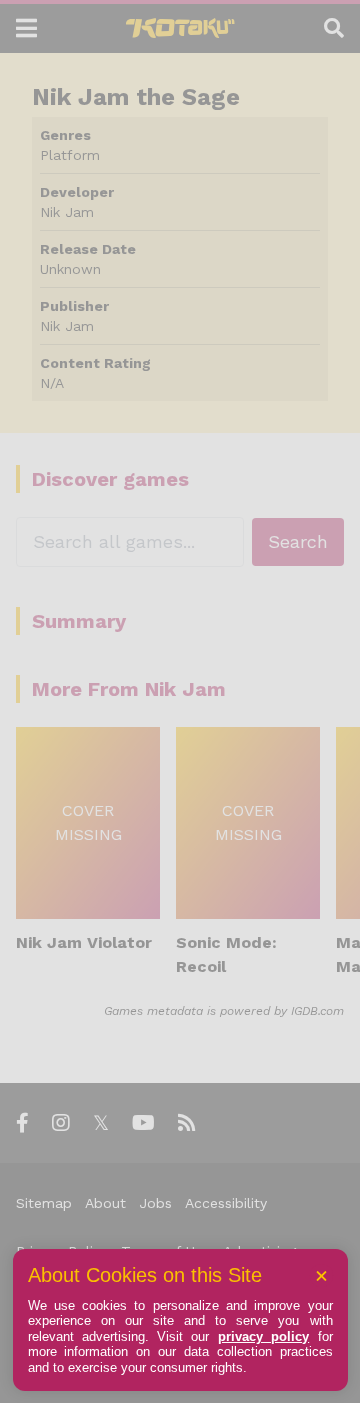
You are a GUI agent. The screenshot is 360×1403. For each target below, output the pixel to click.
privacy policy (263, 1336)
